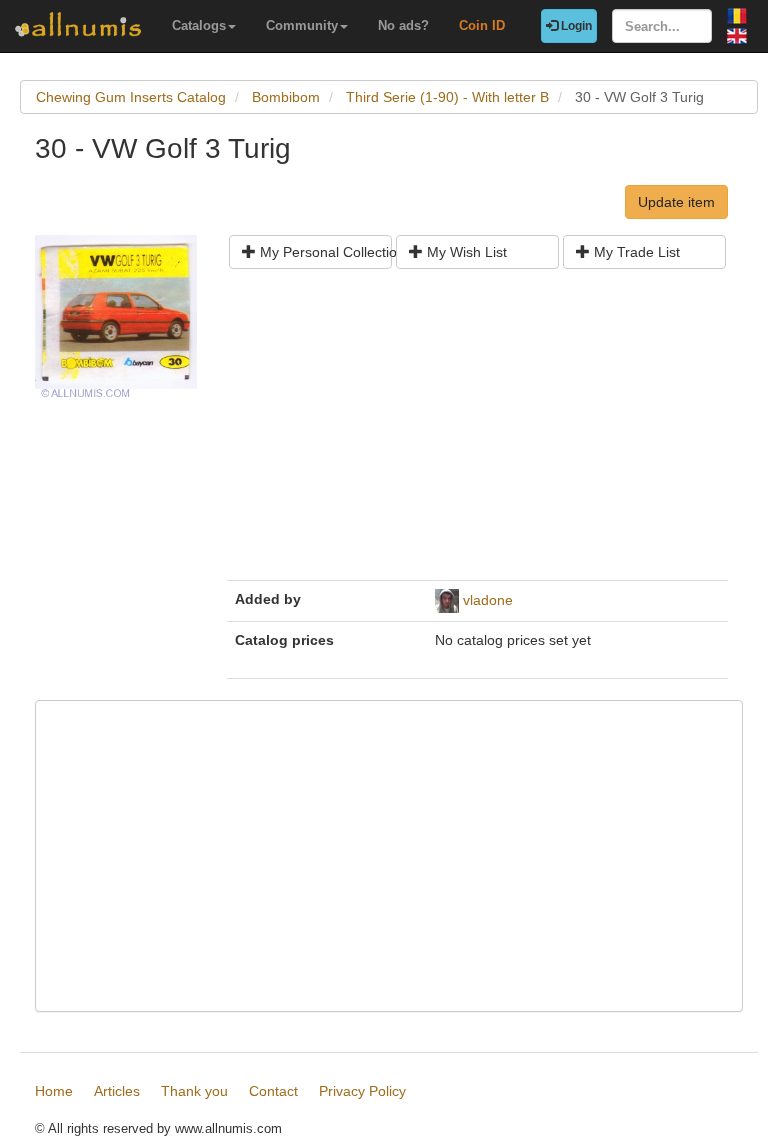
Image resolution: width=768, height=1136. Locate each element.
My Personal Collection (324, 252)
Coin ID (482, 25)
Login (575, 26)
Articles (117, 1091)
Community (302, 25)
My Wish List (465, 252)
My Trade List (635, 252)
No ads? (403, 25)
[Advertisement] (477, 432)
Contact (273, 1091)
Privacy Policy (362, 1091)
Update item (676, 202)
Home (54, 1091)
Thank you (194, 1091)
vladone (488, 600)
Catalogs (199, 25)
